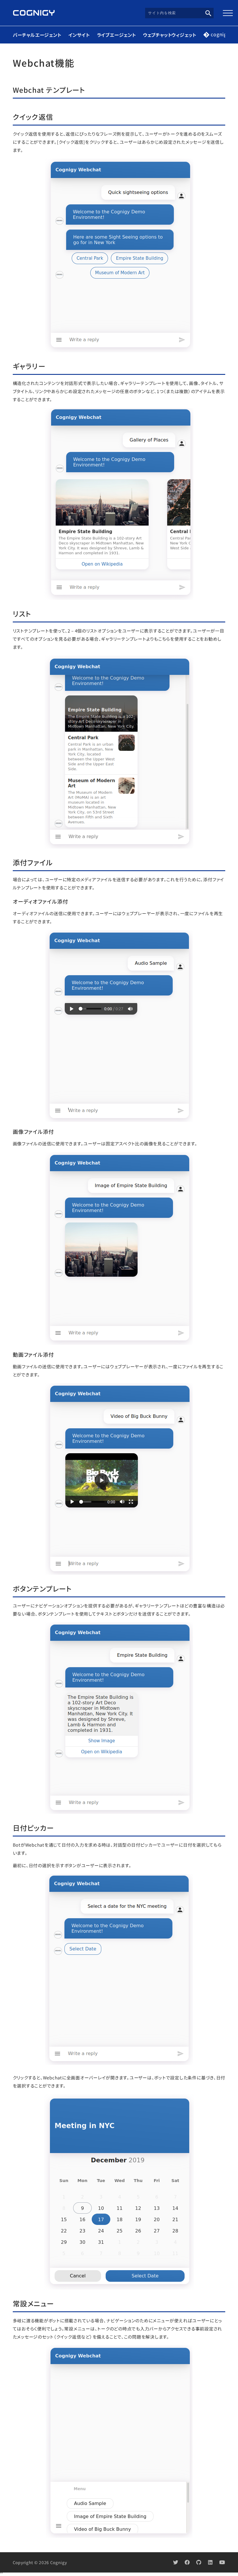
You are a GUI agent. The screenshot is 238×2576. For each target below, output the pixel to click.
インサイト (79, 35)
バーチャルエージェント (37, 35)
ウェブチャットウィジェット (170, 35)
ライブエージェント (116, 35)
